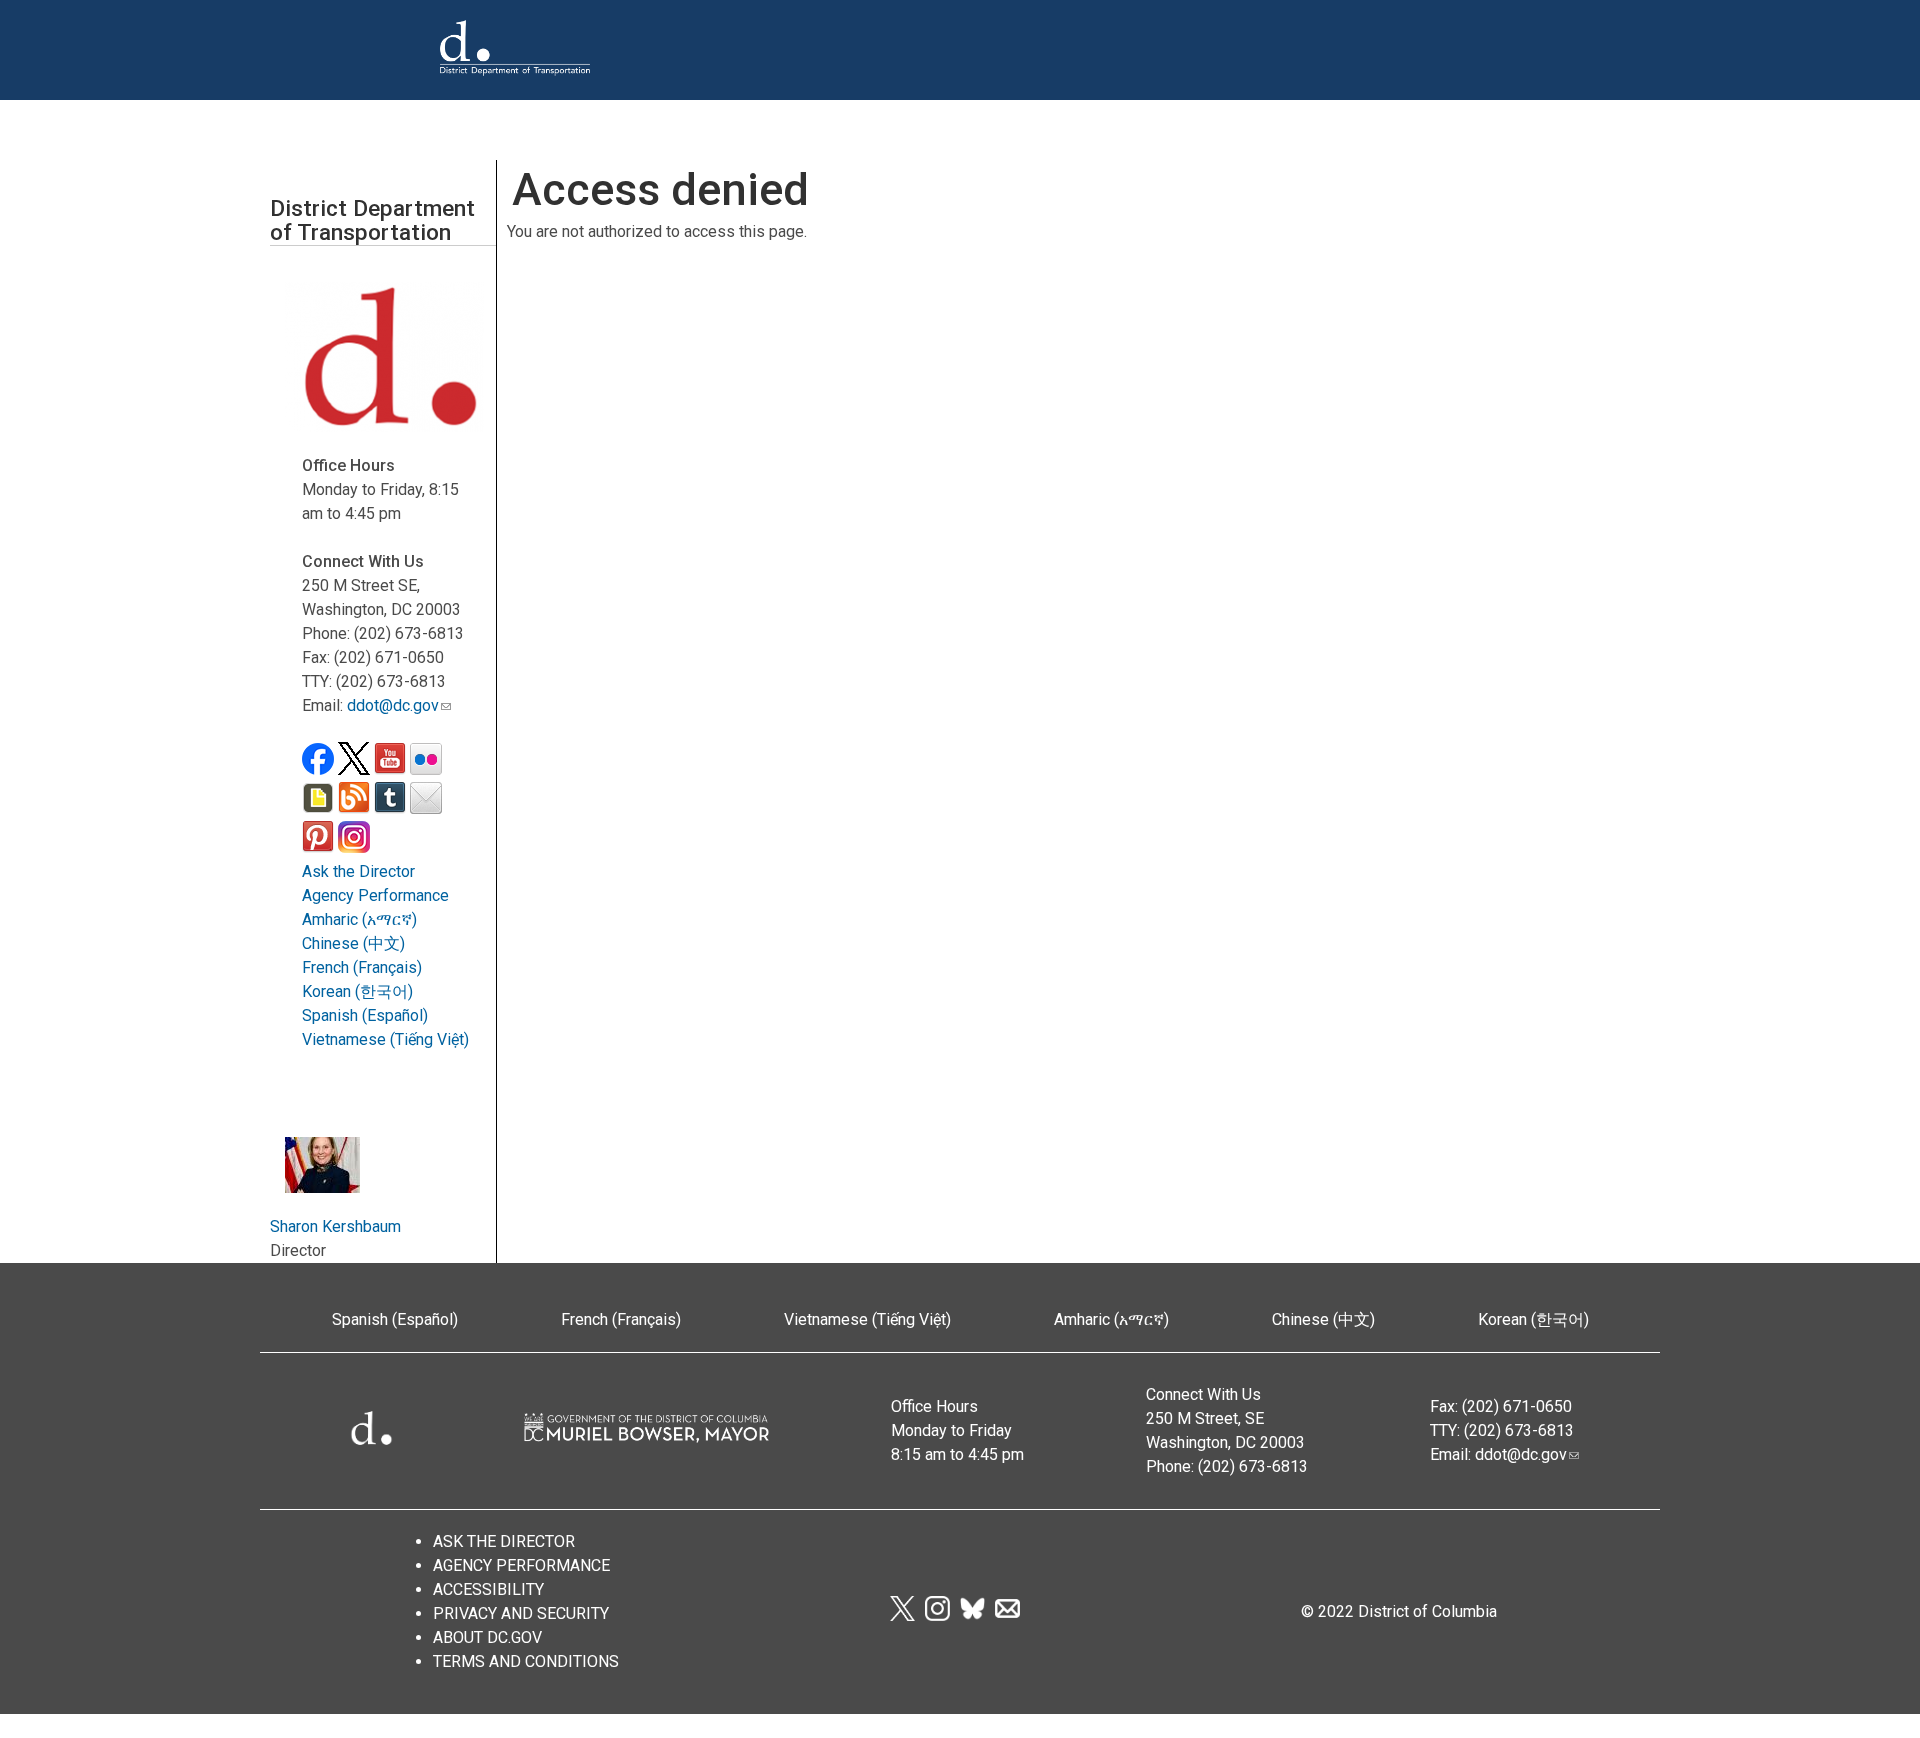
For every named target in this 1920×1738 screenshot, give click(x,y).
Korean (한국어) (357, 991)
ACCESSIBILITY (488, 1589)
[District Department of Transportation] (515, 91)
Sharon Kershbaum (335, 1226)
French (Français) (362, 967)
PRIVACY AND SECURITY (521, 1613)
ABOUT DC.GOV (487, 1637)
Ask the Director (358, 871)
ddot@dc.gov (393, 705)
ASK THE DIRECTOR (504, 1541)
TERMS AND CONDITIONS (526, 1661)
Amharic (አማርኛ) (359, 919)
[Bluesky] (972, 1615)
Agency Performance (375, 895)
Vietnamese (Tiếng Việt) (385, 1039)
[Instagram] (937, 1615)
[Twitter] (902, 1615)
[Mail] (1007, 1615)
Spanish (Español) (365, 1015)
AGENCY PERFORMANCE (521, 1565)
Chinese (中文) (353, 943)
